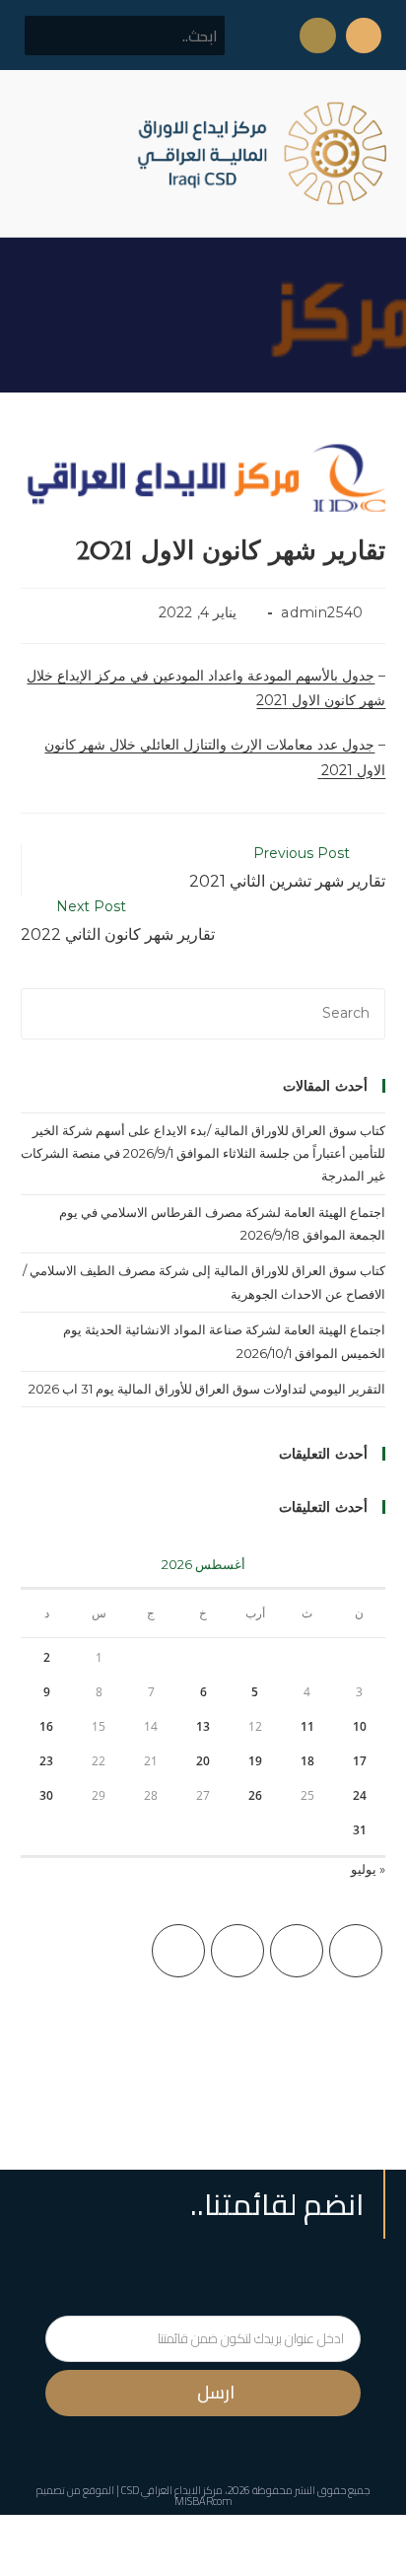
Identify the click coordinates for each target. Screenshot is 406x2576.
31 (360, 1830)
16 (46, 1726)
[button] (34, 153)
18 (307, 1761)
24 (360, 1795)
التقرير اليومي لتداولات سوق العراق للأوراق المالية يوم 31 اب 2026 (207, 1389)
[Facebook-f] (364, 36)
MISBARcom (203, 2501)
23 (46, 1761)
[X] (356, 1951)
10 (360, 1726)
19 (255, 1761)
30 (46, 1795)
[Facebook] (297, 1951)
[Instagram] (237, 1951)
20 (203, 1761)
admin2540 (322, 612)
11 (307, 1726)
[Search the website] (125, 35)
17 (360, 1761)
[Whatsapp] (317, 36)
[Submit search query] (50, 36)
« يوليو (368, 1869)
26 (255, 1795)
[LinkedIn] (178, 1951)
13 (203, 1726)
